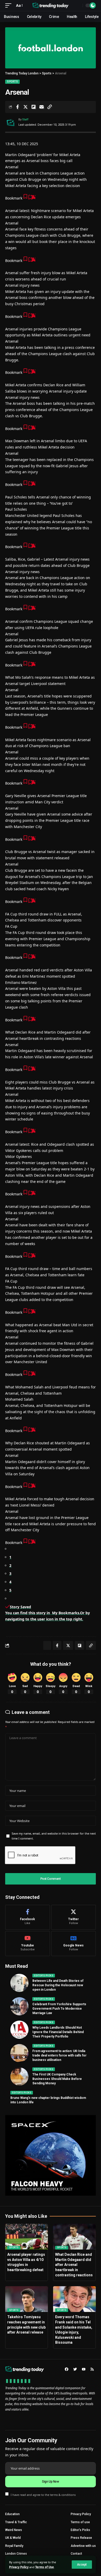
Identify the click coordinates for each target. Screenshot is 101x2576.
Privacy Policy (19, 2567)
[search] (77, 5)
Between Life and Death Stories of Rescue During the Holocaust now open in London (58, 1985)
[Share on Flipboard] (33, 107)
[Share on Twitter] (25, 107)
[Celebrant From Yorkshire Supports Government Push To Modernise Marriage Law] (19, 2006)
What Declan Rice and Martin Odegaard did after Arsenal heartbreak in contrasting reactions (74, 2265)
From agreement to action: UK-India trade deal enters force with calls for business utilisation (59, 2055)
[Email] (41, 107)
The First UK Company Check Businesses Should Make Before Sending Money (57, 2079)
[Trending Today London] (51, 5)
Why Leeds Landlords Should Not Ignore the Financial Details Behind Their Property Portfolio (58, 2032)
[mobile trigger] (10, 5)
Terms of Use (45, 2567)
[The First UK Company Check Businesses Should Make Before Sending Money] (19, 2077)
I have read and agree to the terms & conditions (43, 2494)
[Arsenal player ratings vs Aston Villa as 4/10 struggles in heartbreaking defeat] (27, 2237)
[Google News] (74, 1944)
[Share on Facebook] (17, 107)
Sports (12, 82)
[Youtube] (28, 1944)
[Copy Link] (49, 107)
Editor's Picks (44, 1976)
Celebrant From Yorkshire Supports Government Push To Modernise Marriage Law (59, 2009)
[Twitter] (74, 1917)
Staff (25, 120)
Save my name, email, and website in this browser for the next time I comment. (54, 1836)
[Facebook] (28, 1917)
